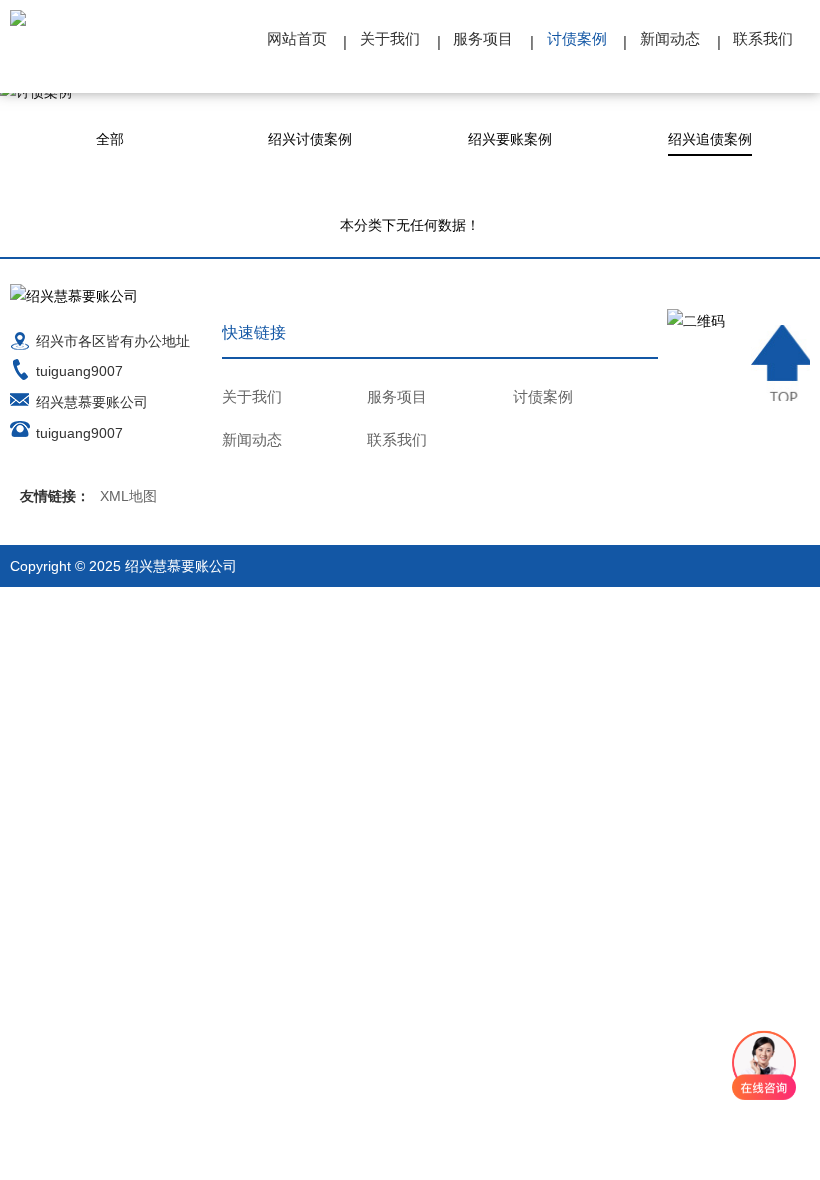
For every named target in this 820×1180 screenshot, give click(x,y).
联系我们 (763, 38)
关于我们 (390, 38)
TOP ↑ (781, 363)
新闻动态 (670, 38)
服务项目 (483, 38)
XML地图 (128, 496)
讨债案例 (577, 38)
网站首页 (297, 38)
